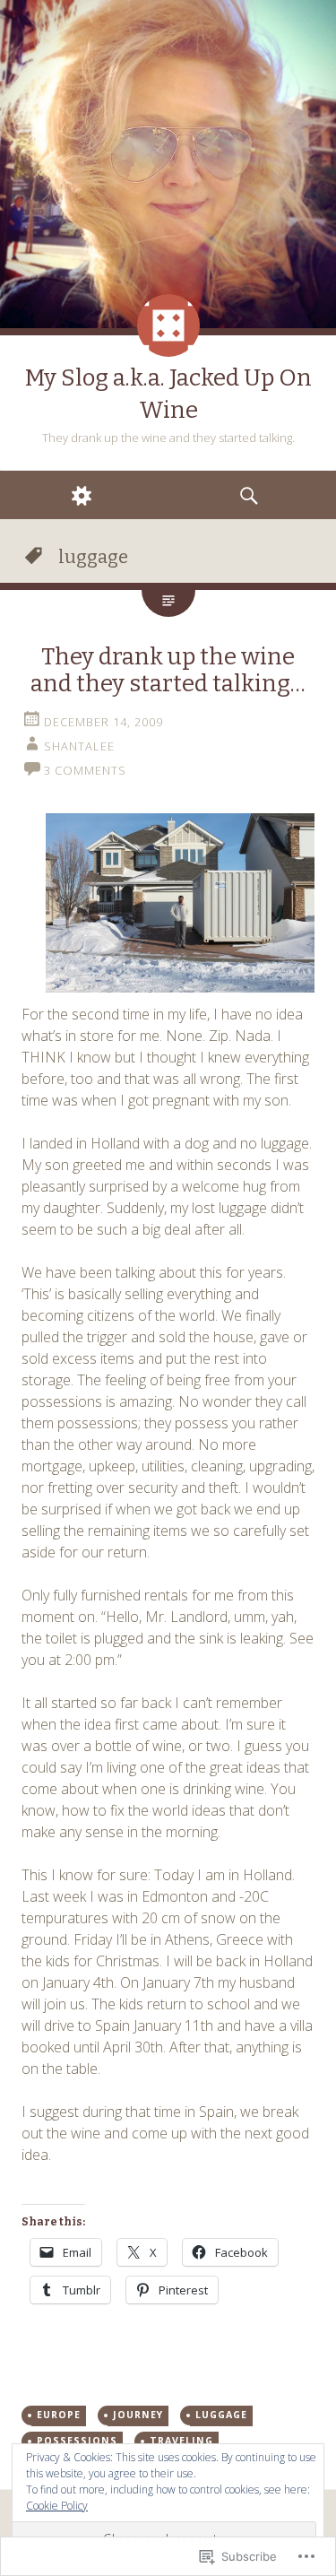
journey (138, 2415)
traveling (181, 2441)
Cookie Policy (57, 2506)
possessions (77, 2441)
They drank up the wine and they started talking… (168, 670)
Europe (59, 2415)
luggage (221, 2415)
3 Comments (85, 770)
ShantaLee (79, 746)
